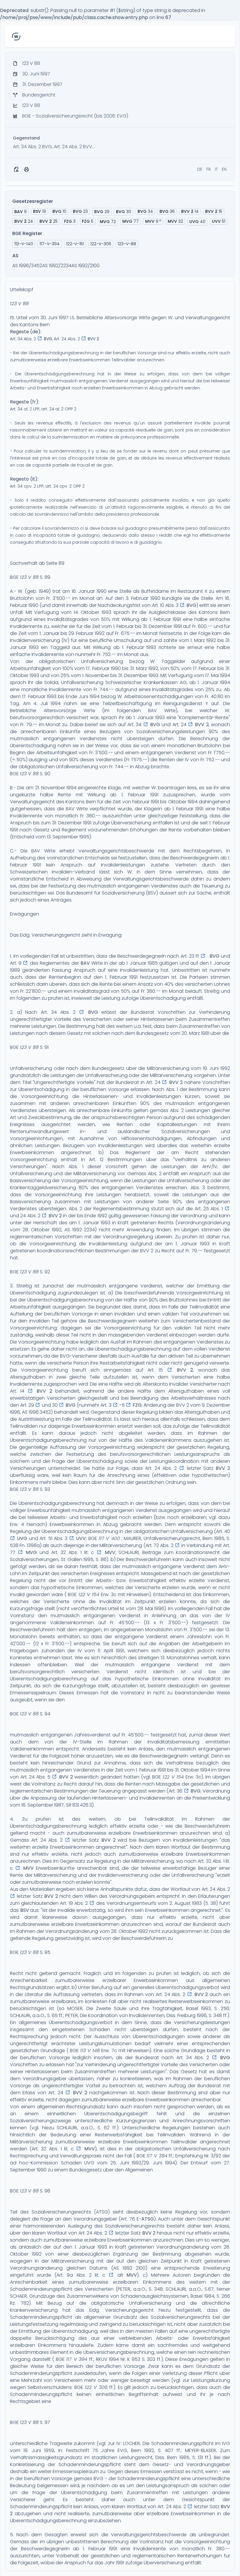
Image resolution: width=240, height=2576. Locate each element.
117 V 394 (157, 2156)
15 (214, 211)
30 (124, 212)
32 (175, 221)
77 (131, 221)
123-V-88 (127, 244)
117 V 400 (109, 1538)
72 (108, 222)
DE (200, 169)
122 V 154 (89, 1595)
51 (219, 221)
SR (68, 1805)
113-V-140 (24, 244)
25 (49, 221)
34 (145, 211)
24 (24, 221)
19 (40, 211)
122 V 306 (96, 2387)
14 (190, 211)
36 (167, 211)
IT (216, 169)
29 (102, 212)
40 (197, 222)
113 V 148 (90, 2051)
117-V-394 (50, 244)
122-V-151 (75, 244)
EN (224, 169)
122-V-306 (101, 244)
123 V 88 (19, 304)
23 (80, 211)
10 (59, 211)
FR (209, 169)
